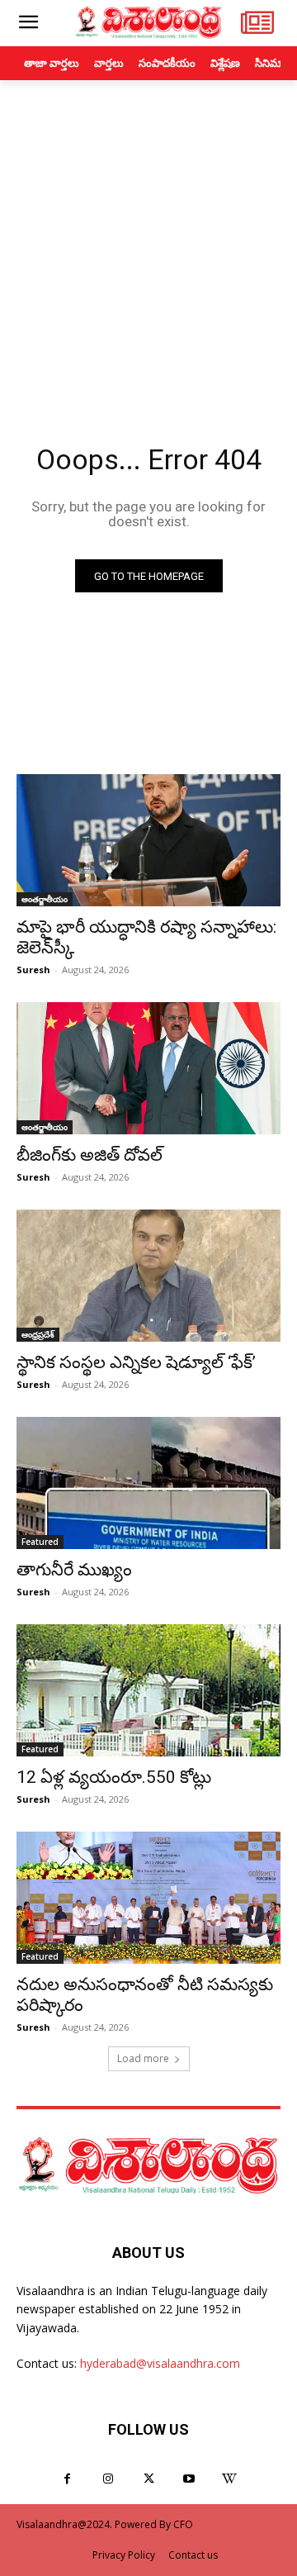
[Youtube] (189, 2479)
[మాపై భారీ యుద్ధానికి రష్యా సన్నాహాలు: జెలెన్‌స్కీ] (148, 840)
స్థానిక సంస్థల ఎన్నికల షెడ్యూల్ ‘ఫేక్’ (136, 1362)
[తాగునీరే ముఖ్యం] (148, 1483)
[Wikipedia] (230, 2479)
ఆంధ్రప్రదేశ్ (38, 1334)
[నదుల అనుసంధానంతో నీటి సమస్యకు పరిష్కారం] (148, 1898)
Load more (143, 2058)
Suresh (33, 970)
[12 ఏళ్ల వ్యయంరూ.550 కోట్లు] (148, 1690)
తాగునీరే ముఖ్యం (74, 1570)
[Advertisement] (148, 237)
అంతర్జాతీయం (45, 899)
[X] (148, 2479)
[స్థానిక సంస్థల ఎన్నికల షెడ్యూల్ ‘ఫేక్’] (148, 1276)
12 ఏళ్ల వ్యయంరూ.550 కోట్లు (114, 1777)
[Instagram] (108, 2479)
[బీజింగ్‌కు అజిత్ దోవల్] (148, 1068)
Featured (40, 1542)
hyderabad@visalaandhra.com (160, 2363)
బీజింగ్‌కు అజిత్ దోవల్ (90, 1155)
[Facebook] (67, 2479)
